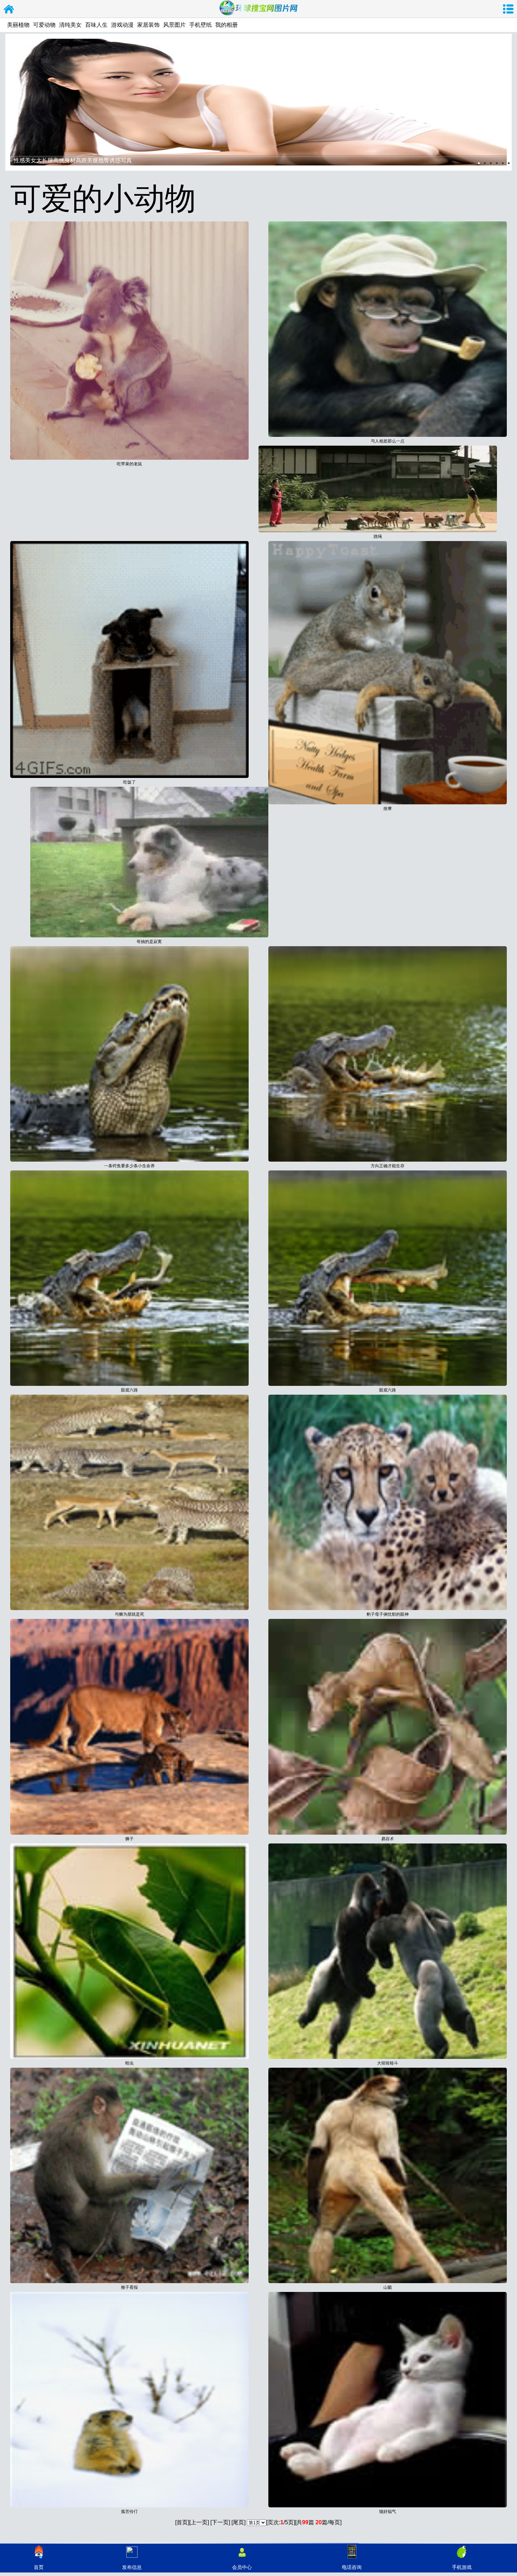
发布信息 (132, 2567)
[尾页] (238, 2522)
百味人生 (96, 25)
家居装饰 (148, 25)
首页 (39, 2567)
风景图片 (174, 25)
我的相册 (226, 25)
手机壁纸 (200, 25)
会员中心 (242, 2567)
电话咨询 (352, 2567)
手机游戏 (462, 2567)
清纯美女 (70, 25)
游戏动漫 (122, 25)
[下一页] (220, 2522)
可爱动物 (44, 25)
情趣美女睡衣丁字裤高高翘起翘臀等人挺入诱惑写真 (78, 160)
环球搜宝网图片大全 (9, 9)
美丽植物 (18, 25)
